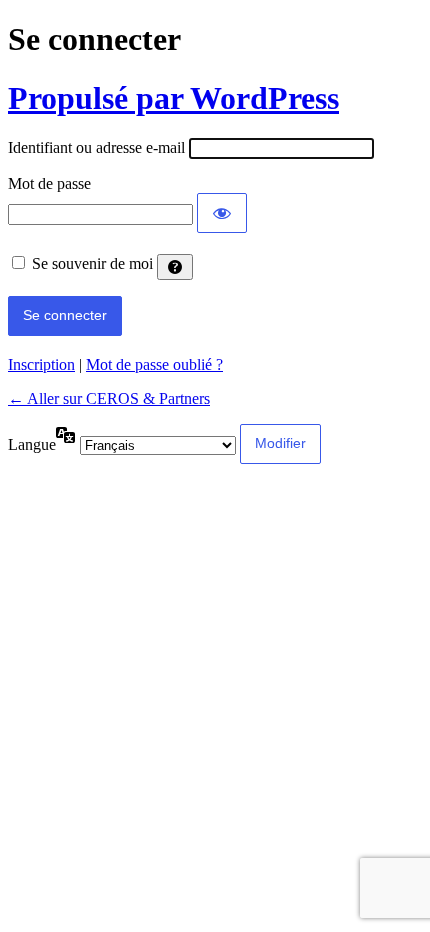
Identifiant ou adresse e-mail (96, 147)
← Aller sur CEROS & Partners (109, 398)
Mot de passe (49, 183)
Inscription (41, 364)
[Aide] (175, 267)
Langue (32, 444)
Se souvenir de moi (92, 263)
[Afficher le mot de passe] (222, 213)
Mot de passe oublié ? (154, 364)
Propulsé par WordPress (173, 98)
